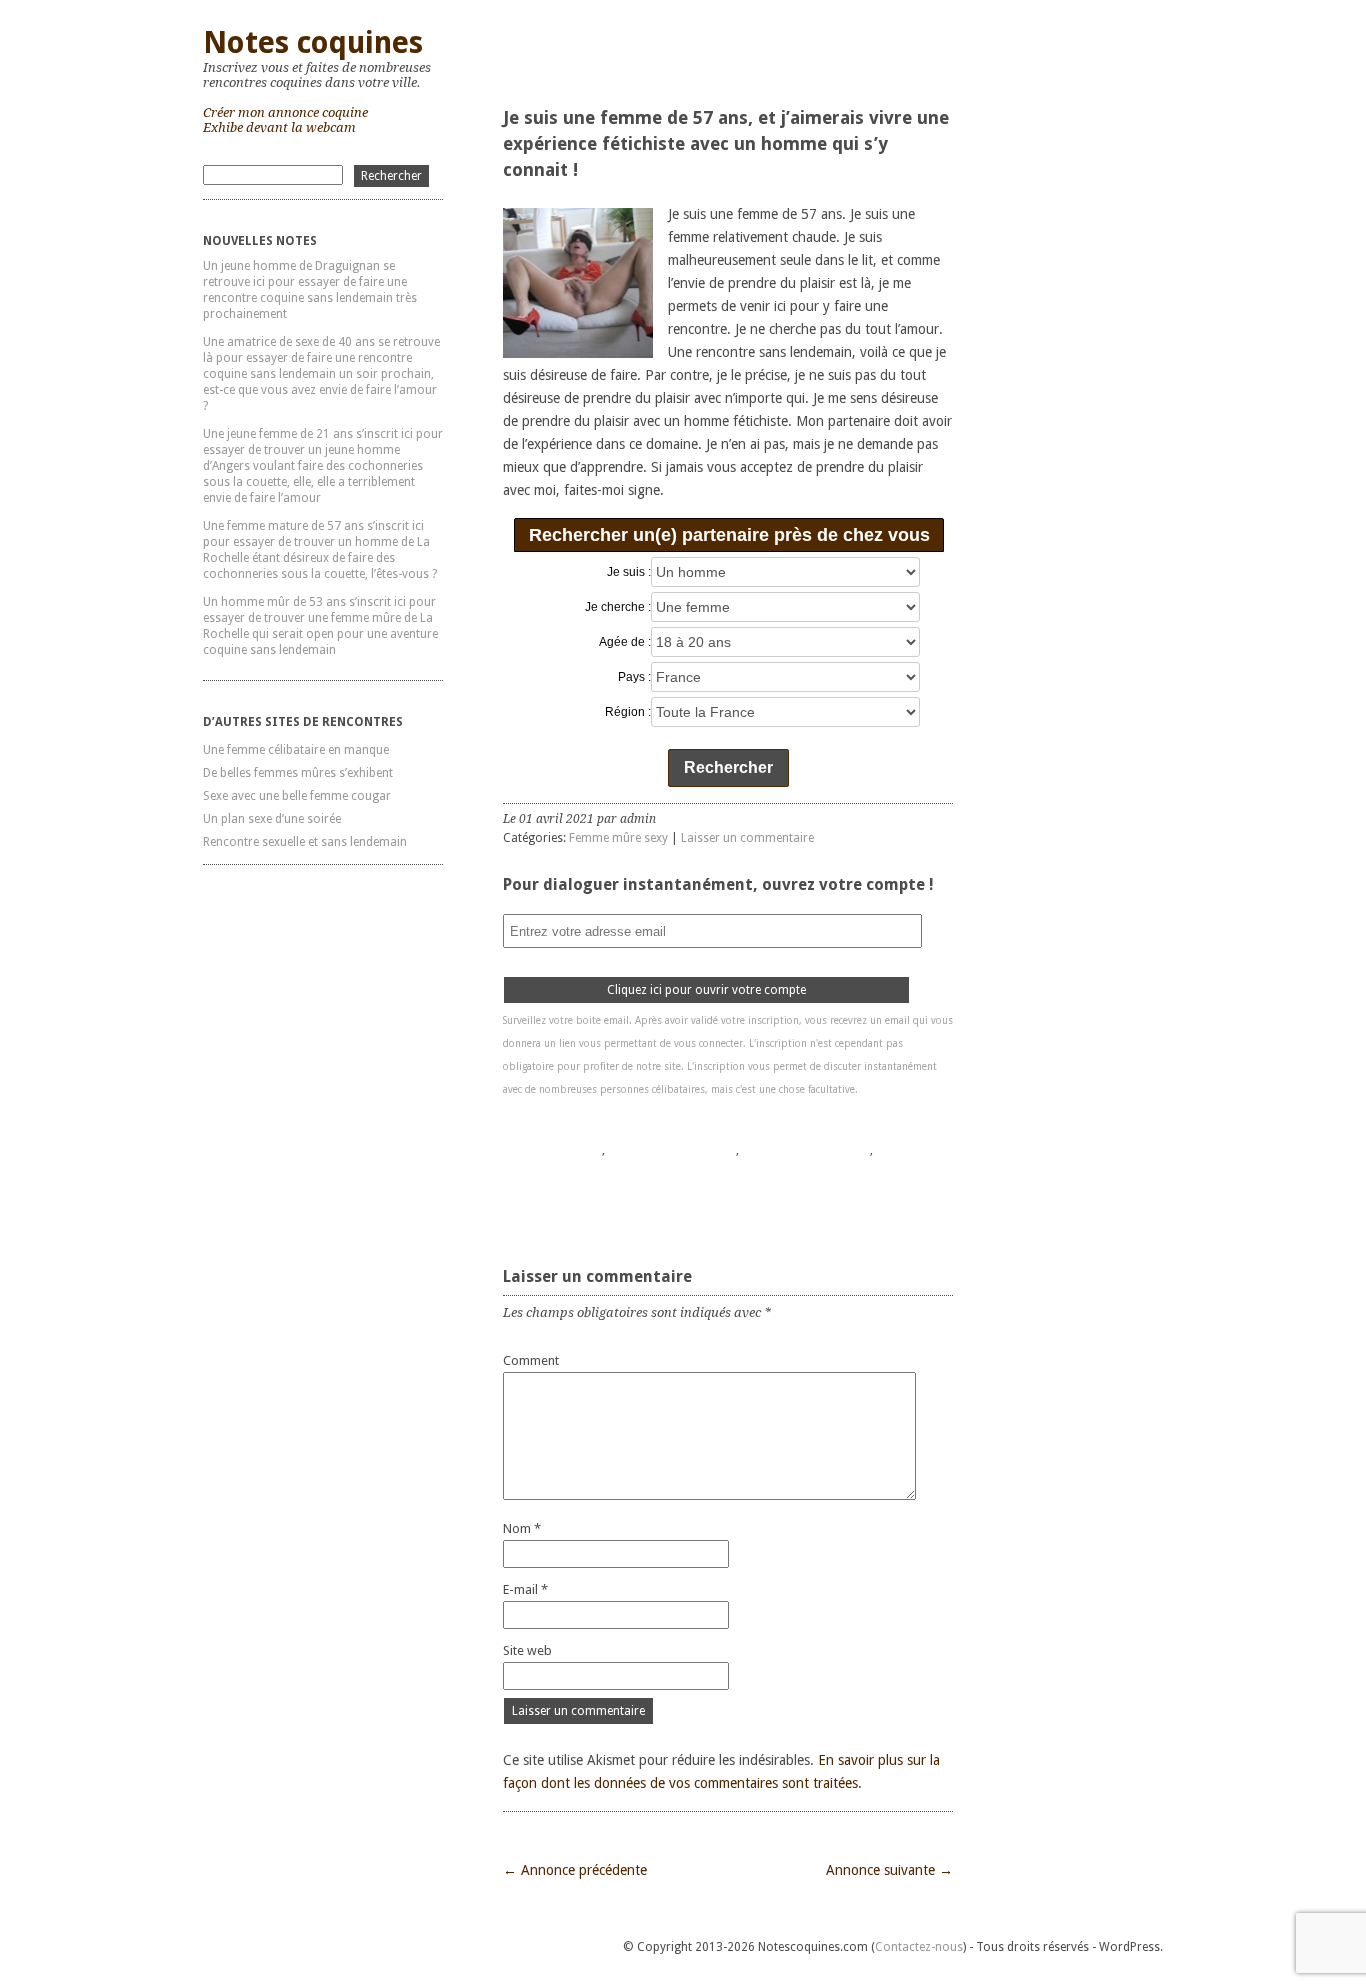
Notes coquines (313, 42)
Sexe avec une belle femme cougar (297, 796)
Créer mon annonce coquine (285, 112)
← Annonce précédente (575, 1870)
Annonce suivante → (889, 1870)
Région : (628, 712)
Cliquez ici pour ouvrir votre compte (706, 990)
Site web (527, 1650)
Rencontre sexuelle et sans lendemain (305, 842)
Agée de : (625, 642)
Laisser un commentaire (747, 838)
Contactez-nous (919, 1947)
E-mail (525, 1589)
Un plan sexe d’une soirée (272, 819)
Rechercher (728, 767)
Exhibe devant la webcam (279, 127)
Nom (522, 1528)
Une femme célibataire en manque (296, 750)
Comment (531, 1360)
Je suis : (629, 572)
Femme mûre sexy (618, 838)
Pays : (634, 677)
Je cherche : (618, 607)
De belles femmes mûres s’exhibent (298, 773)
